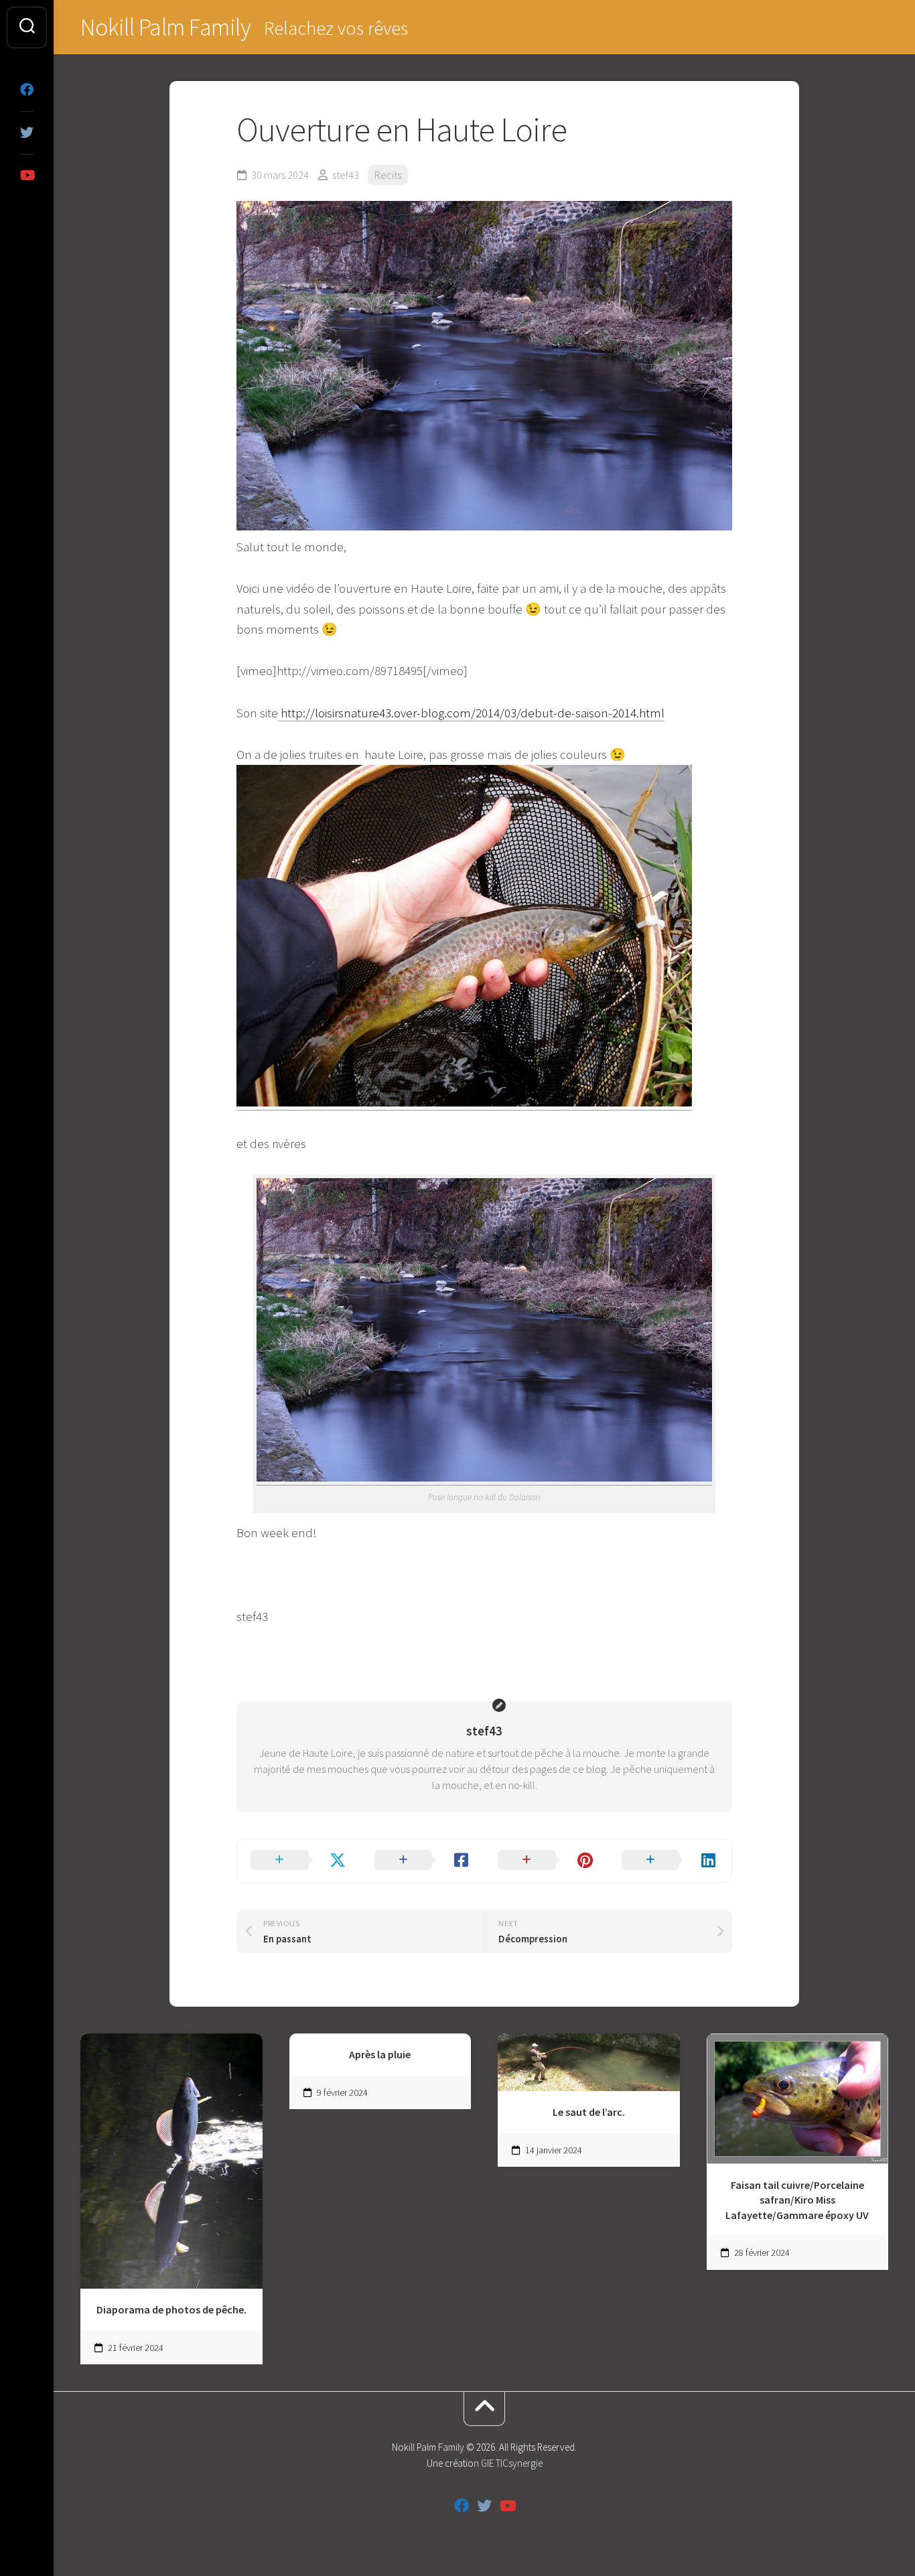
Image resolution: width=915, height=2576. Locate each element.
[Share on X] (299, 1861)
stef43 (346, 175)
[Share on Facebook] (423, 1861)
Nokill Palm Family (165, 27)
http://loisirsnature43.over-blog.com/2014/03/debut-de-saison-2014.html (471, 713)
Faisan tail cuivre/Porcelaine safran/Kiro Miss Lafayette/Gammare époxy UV (797, 2200)
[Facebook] (27, 90)
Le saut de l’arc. (589, 2112)
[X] (27, 133)
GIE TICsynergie (512, 2463)
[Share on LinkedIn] (670, 1861)
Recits (388, 175)
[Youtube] (27, 175)
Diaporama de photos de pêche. (171, 2309)
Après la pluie (380, 2054)
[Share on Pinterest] (546, 1861)
